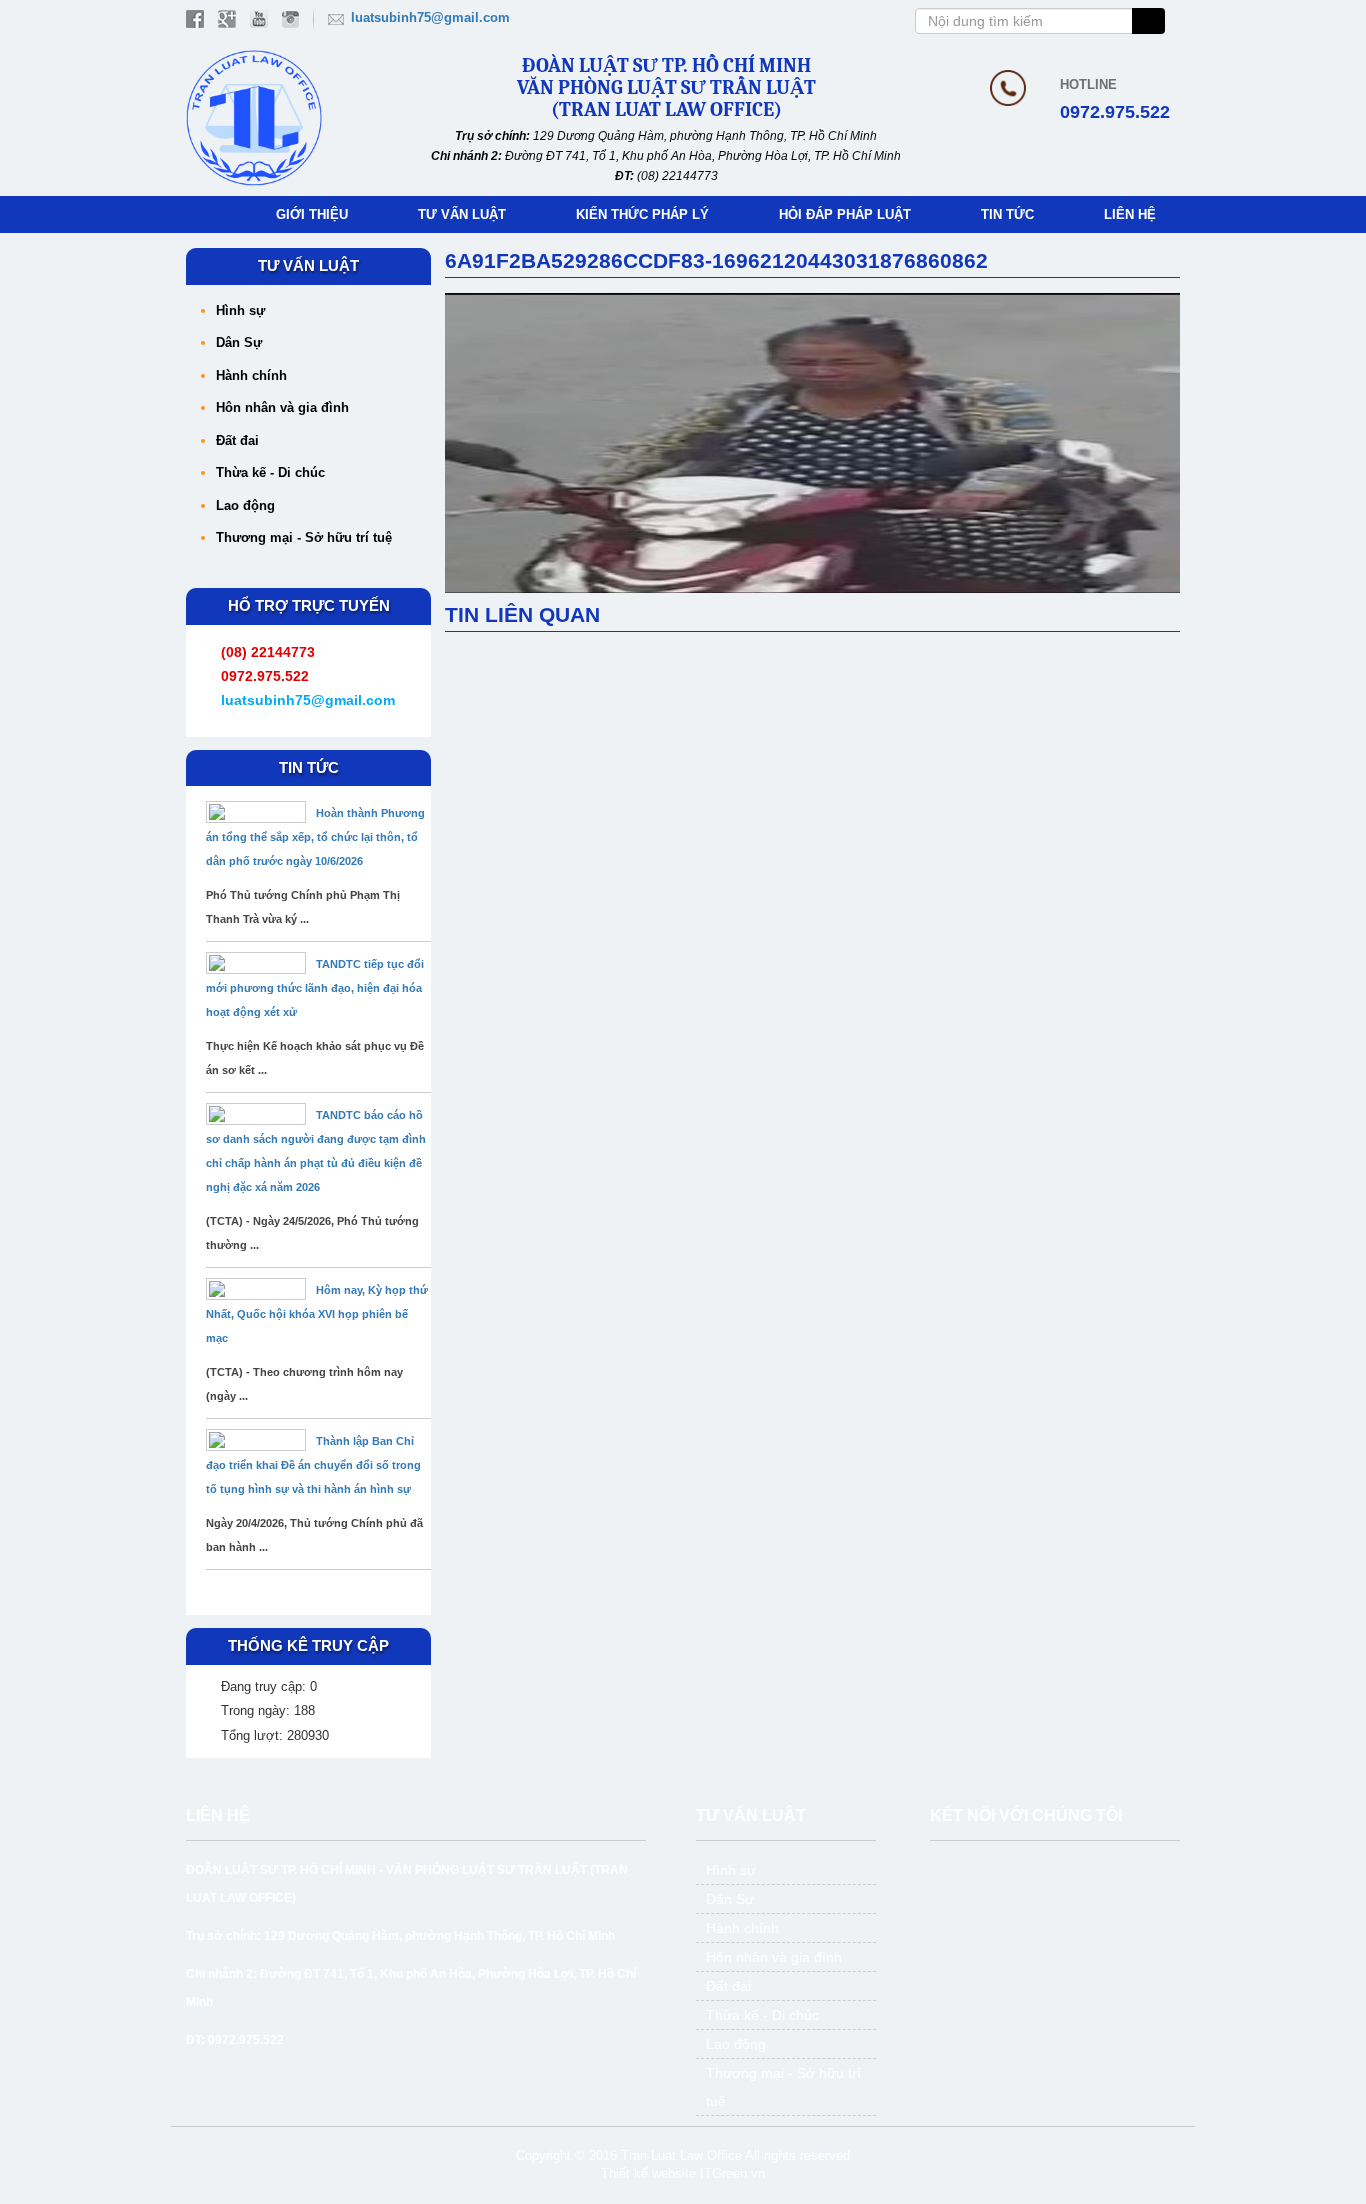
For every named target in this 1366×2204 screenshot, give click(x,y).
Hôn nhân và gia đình (282, 407)
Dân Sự (239, 342)
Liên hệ (1130, 214)
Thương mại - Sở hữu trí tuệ (304, 537)
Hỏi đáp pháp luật (845, 214)
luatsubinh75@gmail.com (430, 17)
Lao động (245, 505)
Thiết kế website (648, 2173)
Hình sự (240, 310)
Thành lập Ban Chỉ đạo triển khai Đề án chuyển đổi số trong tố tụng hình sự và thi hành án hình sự (313, 1465)
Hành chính (251, 375)
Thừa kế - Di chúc (270, 472)
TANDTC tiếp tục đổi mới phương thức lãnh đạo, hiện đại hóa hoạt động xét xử (315, 988)
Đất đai (237, 440)
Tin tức (1007, 214)
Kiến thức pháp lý (642, 214)
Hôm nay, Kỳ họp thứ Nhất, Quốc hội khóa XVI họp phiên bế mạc (317, 1314)
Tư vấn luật (462, 214)
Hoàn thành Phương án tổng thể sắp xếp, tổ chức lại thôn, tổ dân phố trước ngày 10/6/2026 (315, 837)
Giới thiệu (312, 214)
